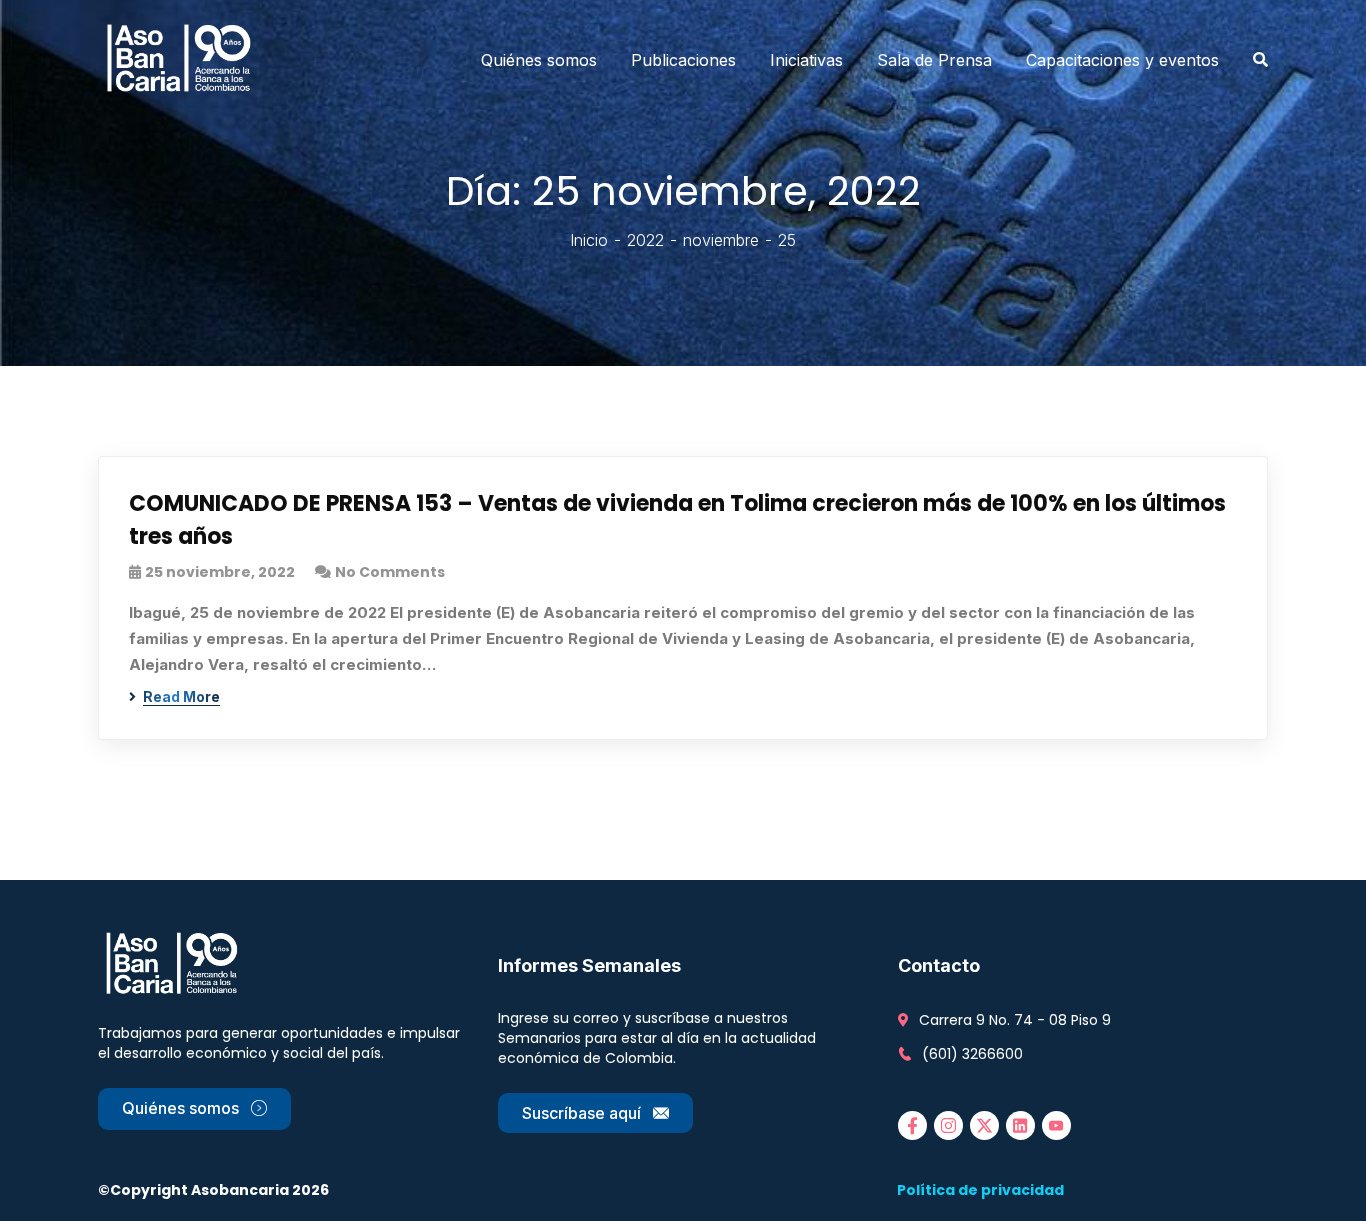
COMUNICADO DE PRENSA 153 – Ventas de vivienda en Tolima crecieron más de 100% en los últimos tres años (677, 520)
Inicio (589, 240)
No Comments (390, 572)
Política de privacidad (980, 1190)
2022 (645, 240)
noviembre (721, 240)
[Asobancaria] (185, 60)
